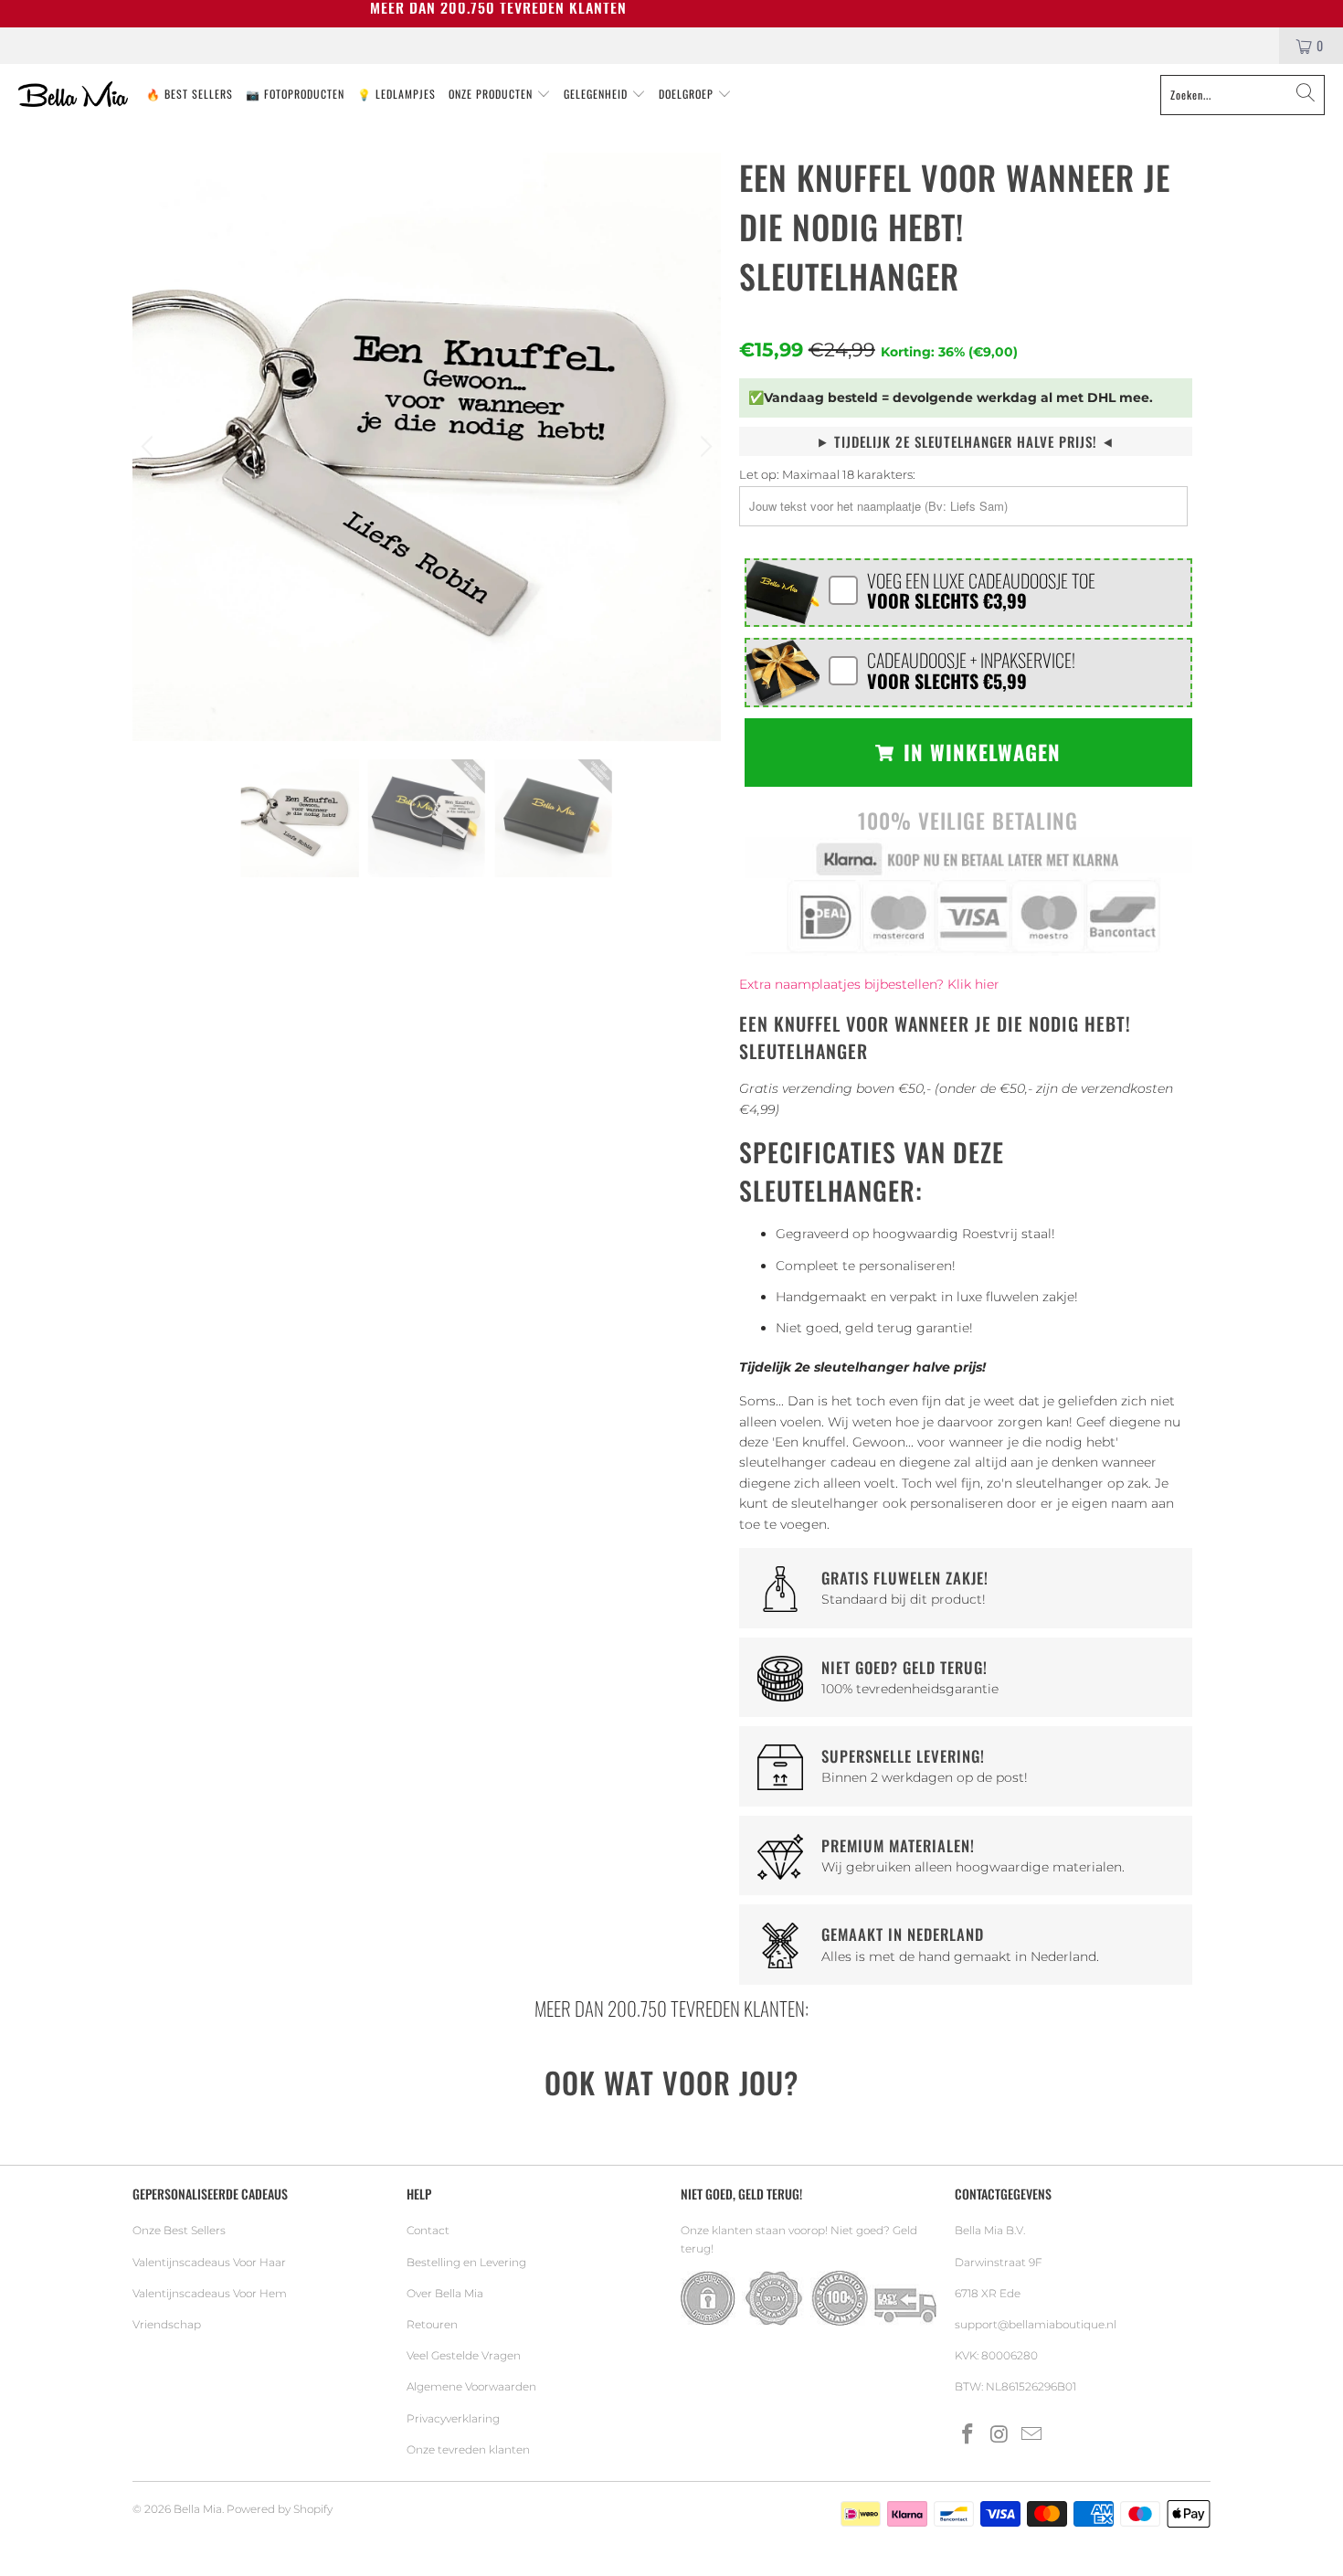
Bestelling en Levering (466, 2262)
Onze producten (492, 94)
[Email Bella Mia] (1031, 2435)
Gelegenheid (597, 94)
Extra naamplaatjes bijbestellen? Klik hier (869, 984)
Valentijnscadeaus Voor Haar (209, 2262)
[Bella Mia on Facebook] (968, 2435)
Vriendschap (167, 2324)
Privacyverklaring (453, 2418)
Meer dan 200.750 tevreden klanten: (671, 2008)
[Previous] (150, 447)
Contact (428, 2230)
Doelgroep (688, 94)
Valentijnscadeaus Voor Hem (210, 2293)
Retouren (432, 2324)
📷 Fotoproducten (295, 94)
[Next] (703, 447)
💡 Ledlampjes (397, 94)
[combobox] (1243, 95)
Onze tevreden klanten (468, 2449)
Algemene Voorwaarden (471, 2386)
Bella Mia (198, 2509)
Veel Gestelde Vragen (464, 2355)
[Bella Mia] (73, 95)
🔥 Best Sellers (190, 94)
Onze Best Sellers (179, 2230)
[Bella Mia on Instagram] (1000, 2435)
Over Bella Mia (445, 2293)
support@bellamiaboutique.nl (1036, 2324)
